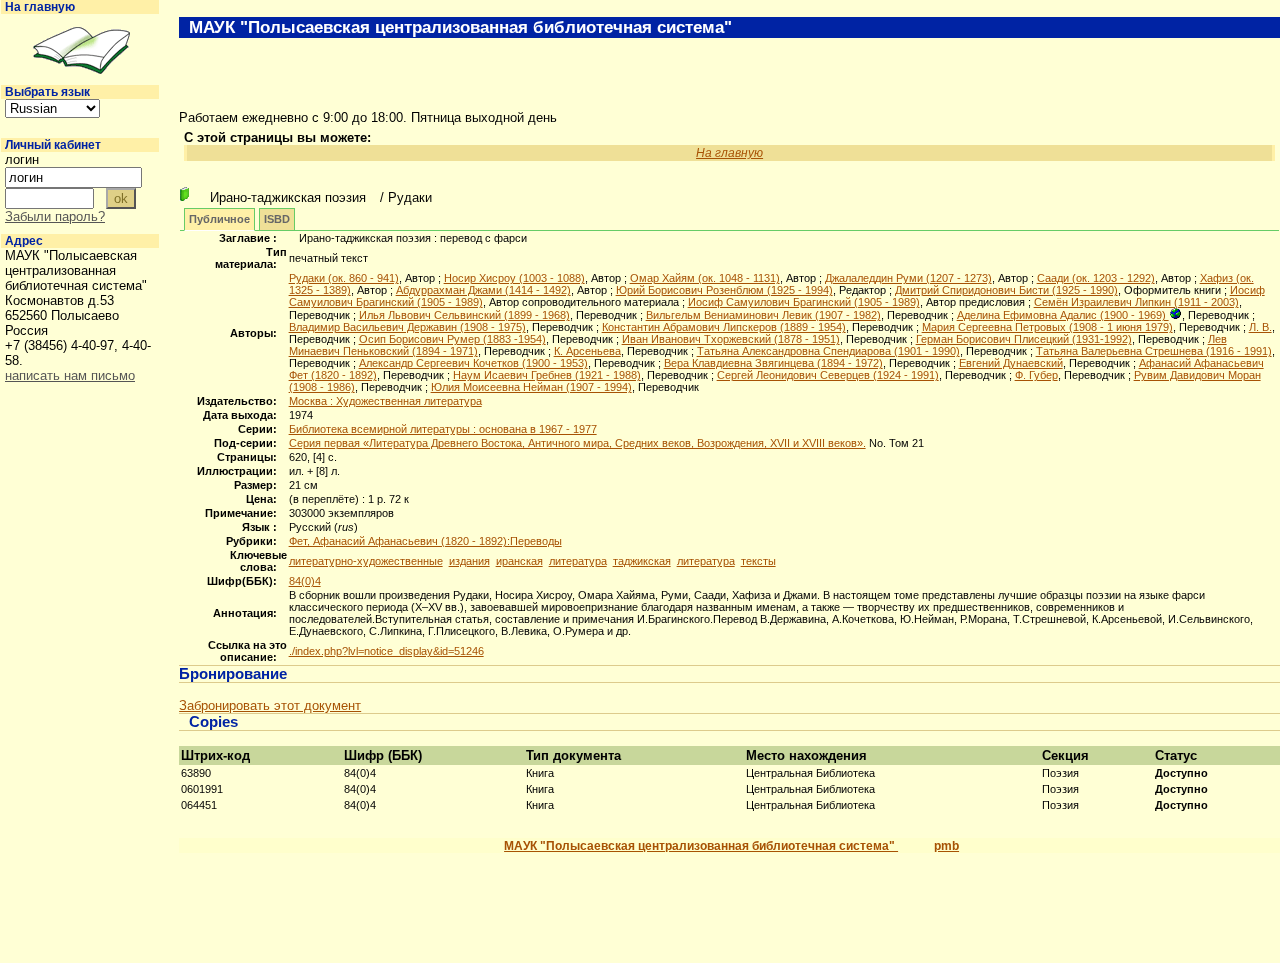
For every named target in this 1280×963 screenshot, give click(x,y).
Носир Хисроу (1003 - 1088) (514, 278)
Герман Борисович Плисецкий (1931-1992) (1024, 339)
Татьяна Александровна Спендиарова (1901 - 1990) (828, 351)
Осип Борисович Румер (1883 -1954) (452, 339)
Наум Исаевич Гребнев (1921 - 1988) (547, 375)
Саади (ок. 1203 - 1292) (1096, 278)
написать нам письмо (70, 375)
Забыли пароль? (55, 216)
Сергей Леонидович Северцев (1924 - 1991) (828, 375)
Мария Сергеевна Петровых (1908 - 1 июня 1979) (1047, 327)
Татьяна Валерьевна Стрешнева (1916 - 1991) (1154, 351)
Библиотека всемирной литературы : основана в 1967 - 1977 (443, 429)
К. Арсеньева (587, 351)
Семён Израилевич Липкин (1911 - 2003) (1136, 302)
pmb (946, 846)
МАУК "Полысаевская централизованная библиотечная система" (701, 846)
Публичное (219, 219)
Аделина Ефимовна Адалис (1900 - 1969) (1063, 315)
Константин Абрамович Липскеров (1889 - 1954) (724, 327)
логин (22, 159)
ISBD (277, 219)
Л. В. (1260, 327)
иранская (519, 561)
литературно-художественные (366, 561)
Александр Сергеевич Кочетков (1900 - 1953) (473, 363)
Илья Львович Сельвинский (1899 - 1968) (464, 315)
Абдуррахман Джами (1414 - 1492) (483, 290)
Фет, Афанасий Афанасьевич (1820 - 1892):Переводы (425, 541)
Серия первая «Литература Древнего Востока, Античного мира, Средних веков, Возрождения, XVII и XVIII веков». (577, 443)
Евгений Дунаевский (1011, 363)
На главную (40, 7)
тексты (758, 561)
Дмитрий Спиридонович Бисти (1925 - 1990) (1006, 290)
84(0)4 (305, 581)
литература (578, 561)
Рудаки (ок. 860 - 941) (344, 278)
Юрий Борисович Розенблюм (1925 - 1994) (724, 290)
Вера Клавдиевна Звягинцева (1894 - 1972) (773, 363)
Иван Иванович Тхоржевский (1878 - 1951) (731, 339)
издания (469, 561)
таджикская (642, 561)
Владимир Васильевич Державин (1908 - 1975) (407, 327)
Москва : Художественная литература (385, 401)
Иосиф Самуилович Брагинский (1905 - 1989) (804, 302)
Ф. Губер (1036, 375)
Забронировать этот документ (270, 705)
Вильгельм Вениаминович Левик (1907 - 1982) (763, 315)
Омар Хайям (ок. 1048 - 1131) (705, 278)
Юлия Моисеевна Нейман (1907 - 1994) (531, 387)
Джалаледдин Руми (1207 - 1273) (908, 278)
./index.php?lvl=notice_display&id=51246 (386, 651)
